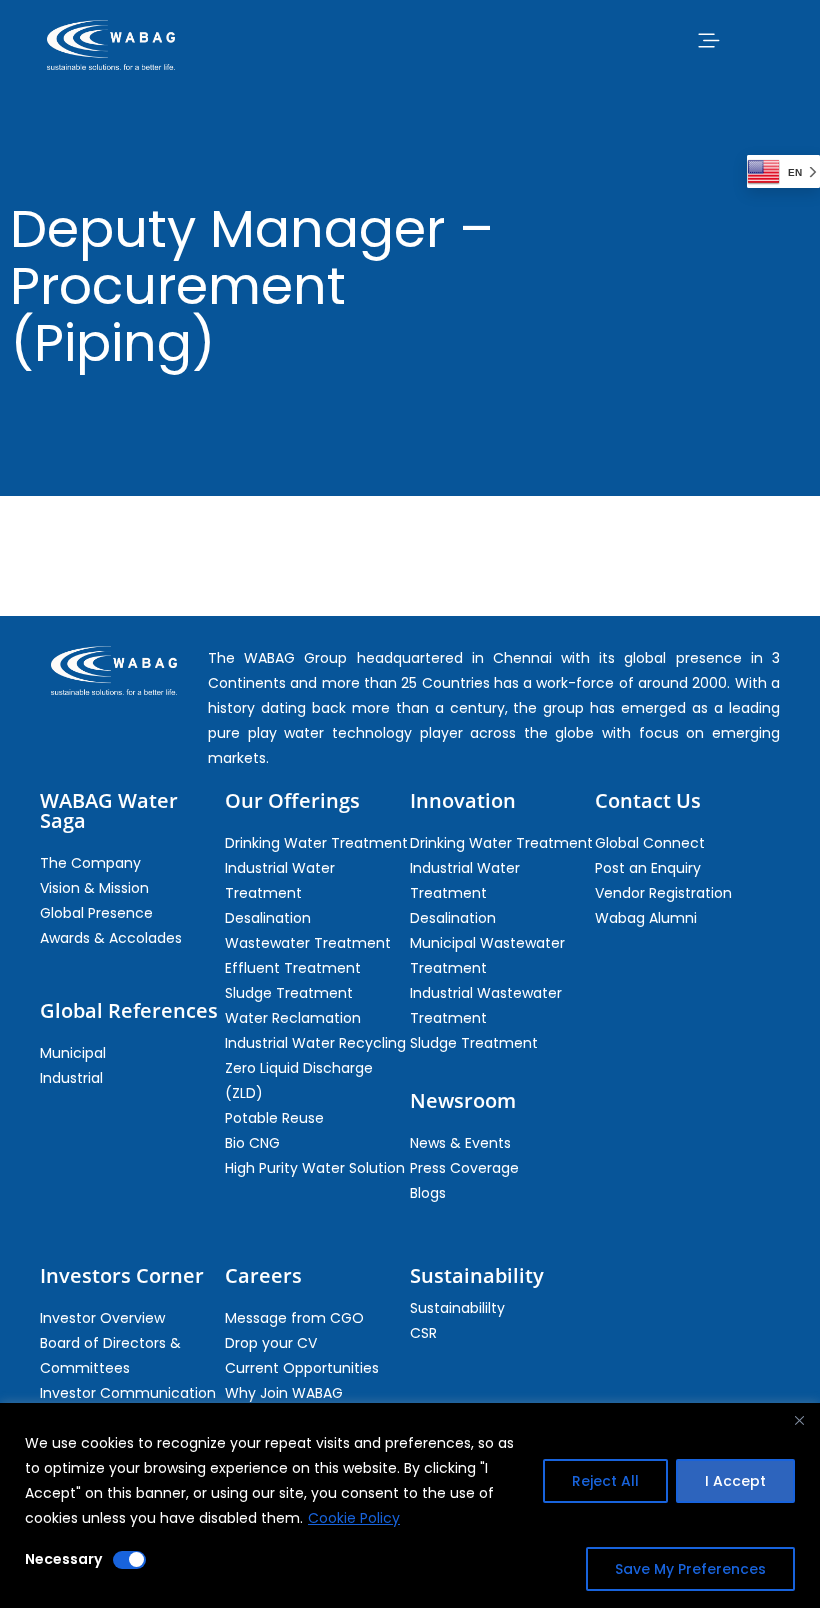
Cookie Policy (354, 1518)
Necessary (63, 1559)
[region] (410, 1505)
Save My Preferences (690, 1569)
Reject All (605, 1481)
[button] (708, 40)
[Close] (799, 1420)
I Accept (735, 1481)
